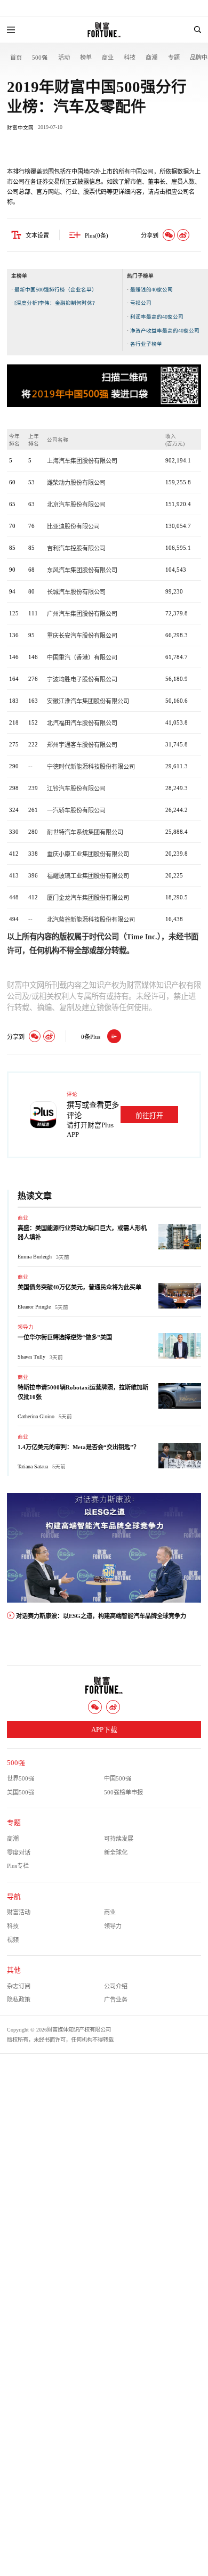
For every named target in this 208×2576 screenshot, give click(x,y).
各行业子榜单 (146, 344)
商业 (108, 58)
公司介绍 (116, 1986)
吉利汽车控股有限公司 (76, 548)
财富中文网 (20, 128)
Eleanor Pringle (34, 1307)
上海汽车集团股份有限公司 (82, 461)
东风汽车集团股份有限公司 (82, 570)
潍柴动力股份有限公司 (76, 483)
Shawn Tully (31, 1357)
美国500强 (21, 1792)
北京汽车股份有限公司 (76, 505)
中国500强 (118, 1778)
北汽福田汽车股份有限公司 (82, 723)
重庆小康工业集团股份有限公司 (88, 854)
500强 (40, 58)
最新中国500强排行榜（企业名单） (56, 290)
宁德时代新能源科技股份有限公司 (91, 767)
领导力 (26, 1327)
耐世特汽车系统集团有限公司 (85, 832)
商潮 (151, 58)
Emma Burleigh (35, 1257)
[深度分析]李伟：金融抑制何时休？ (56, 303)
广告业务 (116, 2000)
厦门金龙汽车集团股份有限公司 (88, 898)
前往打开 (149, 1116)
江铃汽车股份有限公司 (76, 789)
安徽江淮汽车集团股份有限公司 (88, 701)
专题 (174, 58)
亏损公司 (141, 303)
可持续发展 (119, 1839)
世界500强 (21, 1778)
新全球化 (116, 1852)
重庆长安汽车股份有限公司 (82, 636)
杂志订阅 (19, 1986)
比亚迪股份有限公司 (73, 526)
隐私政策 (19, 2000)
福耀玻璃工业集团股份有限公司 (88, 876)
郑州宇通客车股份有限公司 (82, 745)
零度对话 (19, 1852)
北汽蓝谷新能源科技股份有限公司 (91, 920)
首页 (16, 58)
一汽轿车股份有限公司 (76, 810)
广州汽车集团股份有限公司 (82, 614)
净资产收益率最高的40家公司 (165, 331)
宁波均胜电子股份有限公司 (82, 679)
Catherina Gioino (36, 1416)
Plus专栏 (18, 1866)
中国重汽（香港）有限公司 (82, 657)
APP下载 (104, 1730)
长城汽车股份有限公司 (76, 592)
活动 (64, 58)
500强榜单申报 (123, 1792)
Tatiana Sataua (33, 1466)
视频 (13, 1940)
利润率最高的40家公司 (157, 317)
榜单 (86, 58)
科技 (130, 58)
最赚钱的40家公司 (151, 290)
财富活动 (19, 1912)
